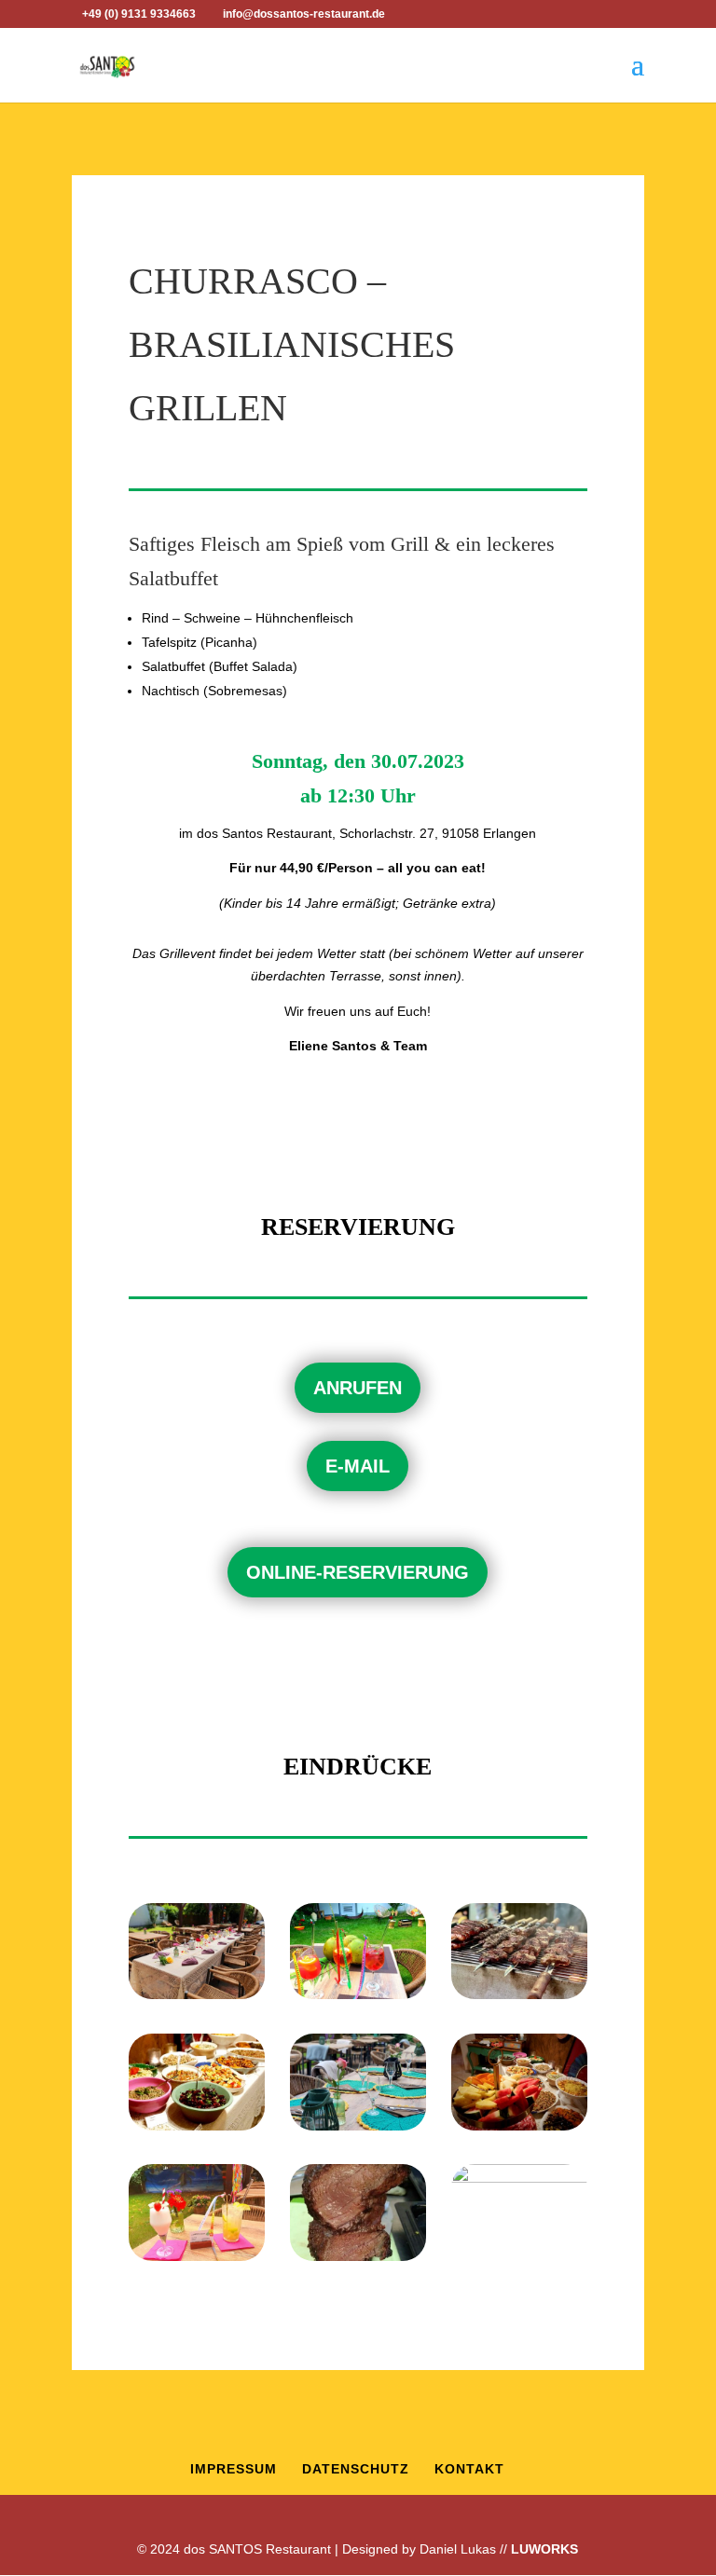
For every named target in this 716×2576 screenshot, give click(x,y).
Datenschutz (356, 2469)
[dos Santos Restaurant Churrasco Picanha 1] (519, 1994)
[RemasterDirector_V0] (358, 2126)
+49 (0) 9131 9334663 (139, 14)
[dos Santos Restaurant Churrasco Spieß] (358, 2256)
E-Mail (358, 1466)
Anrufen (358, 1388)
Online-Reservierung (358, 1572)
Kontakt (469, 2469)
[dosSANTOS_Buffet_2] (197, 2126)
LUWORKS (544, 2549)
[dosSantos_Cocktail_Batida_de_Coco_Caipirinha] (197, 2256)
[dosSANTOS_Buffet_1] (519, 2126)
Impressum (234, 2469)
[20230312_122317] (519, 2256)
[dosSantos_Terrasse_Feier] (197, 1994)
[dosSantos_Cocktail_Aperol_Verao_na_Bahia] (358, 1994)
